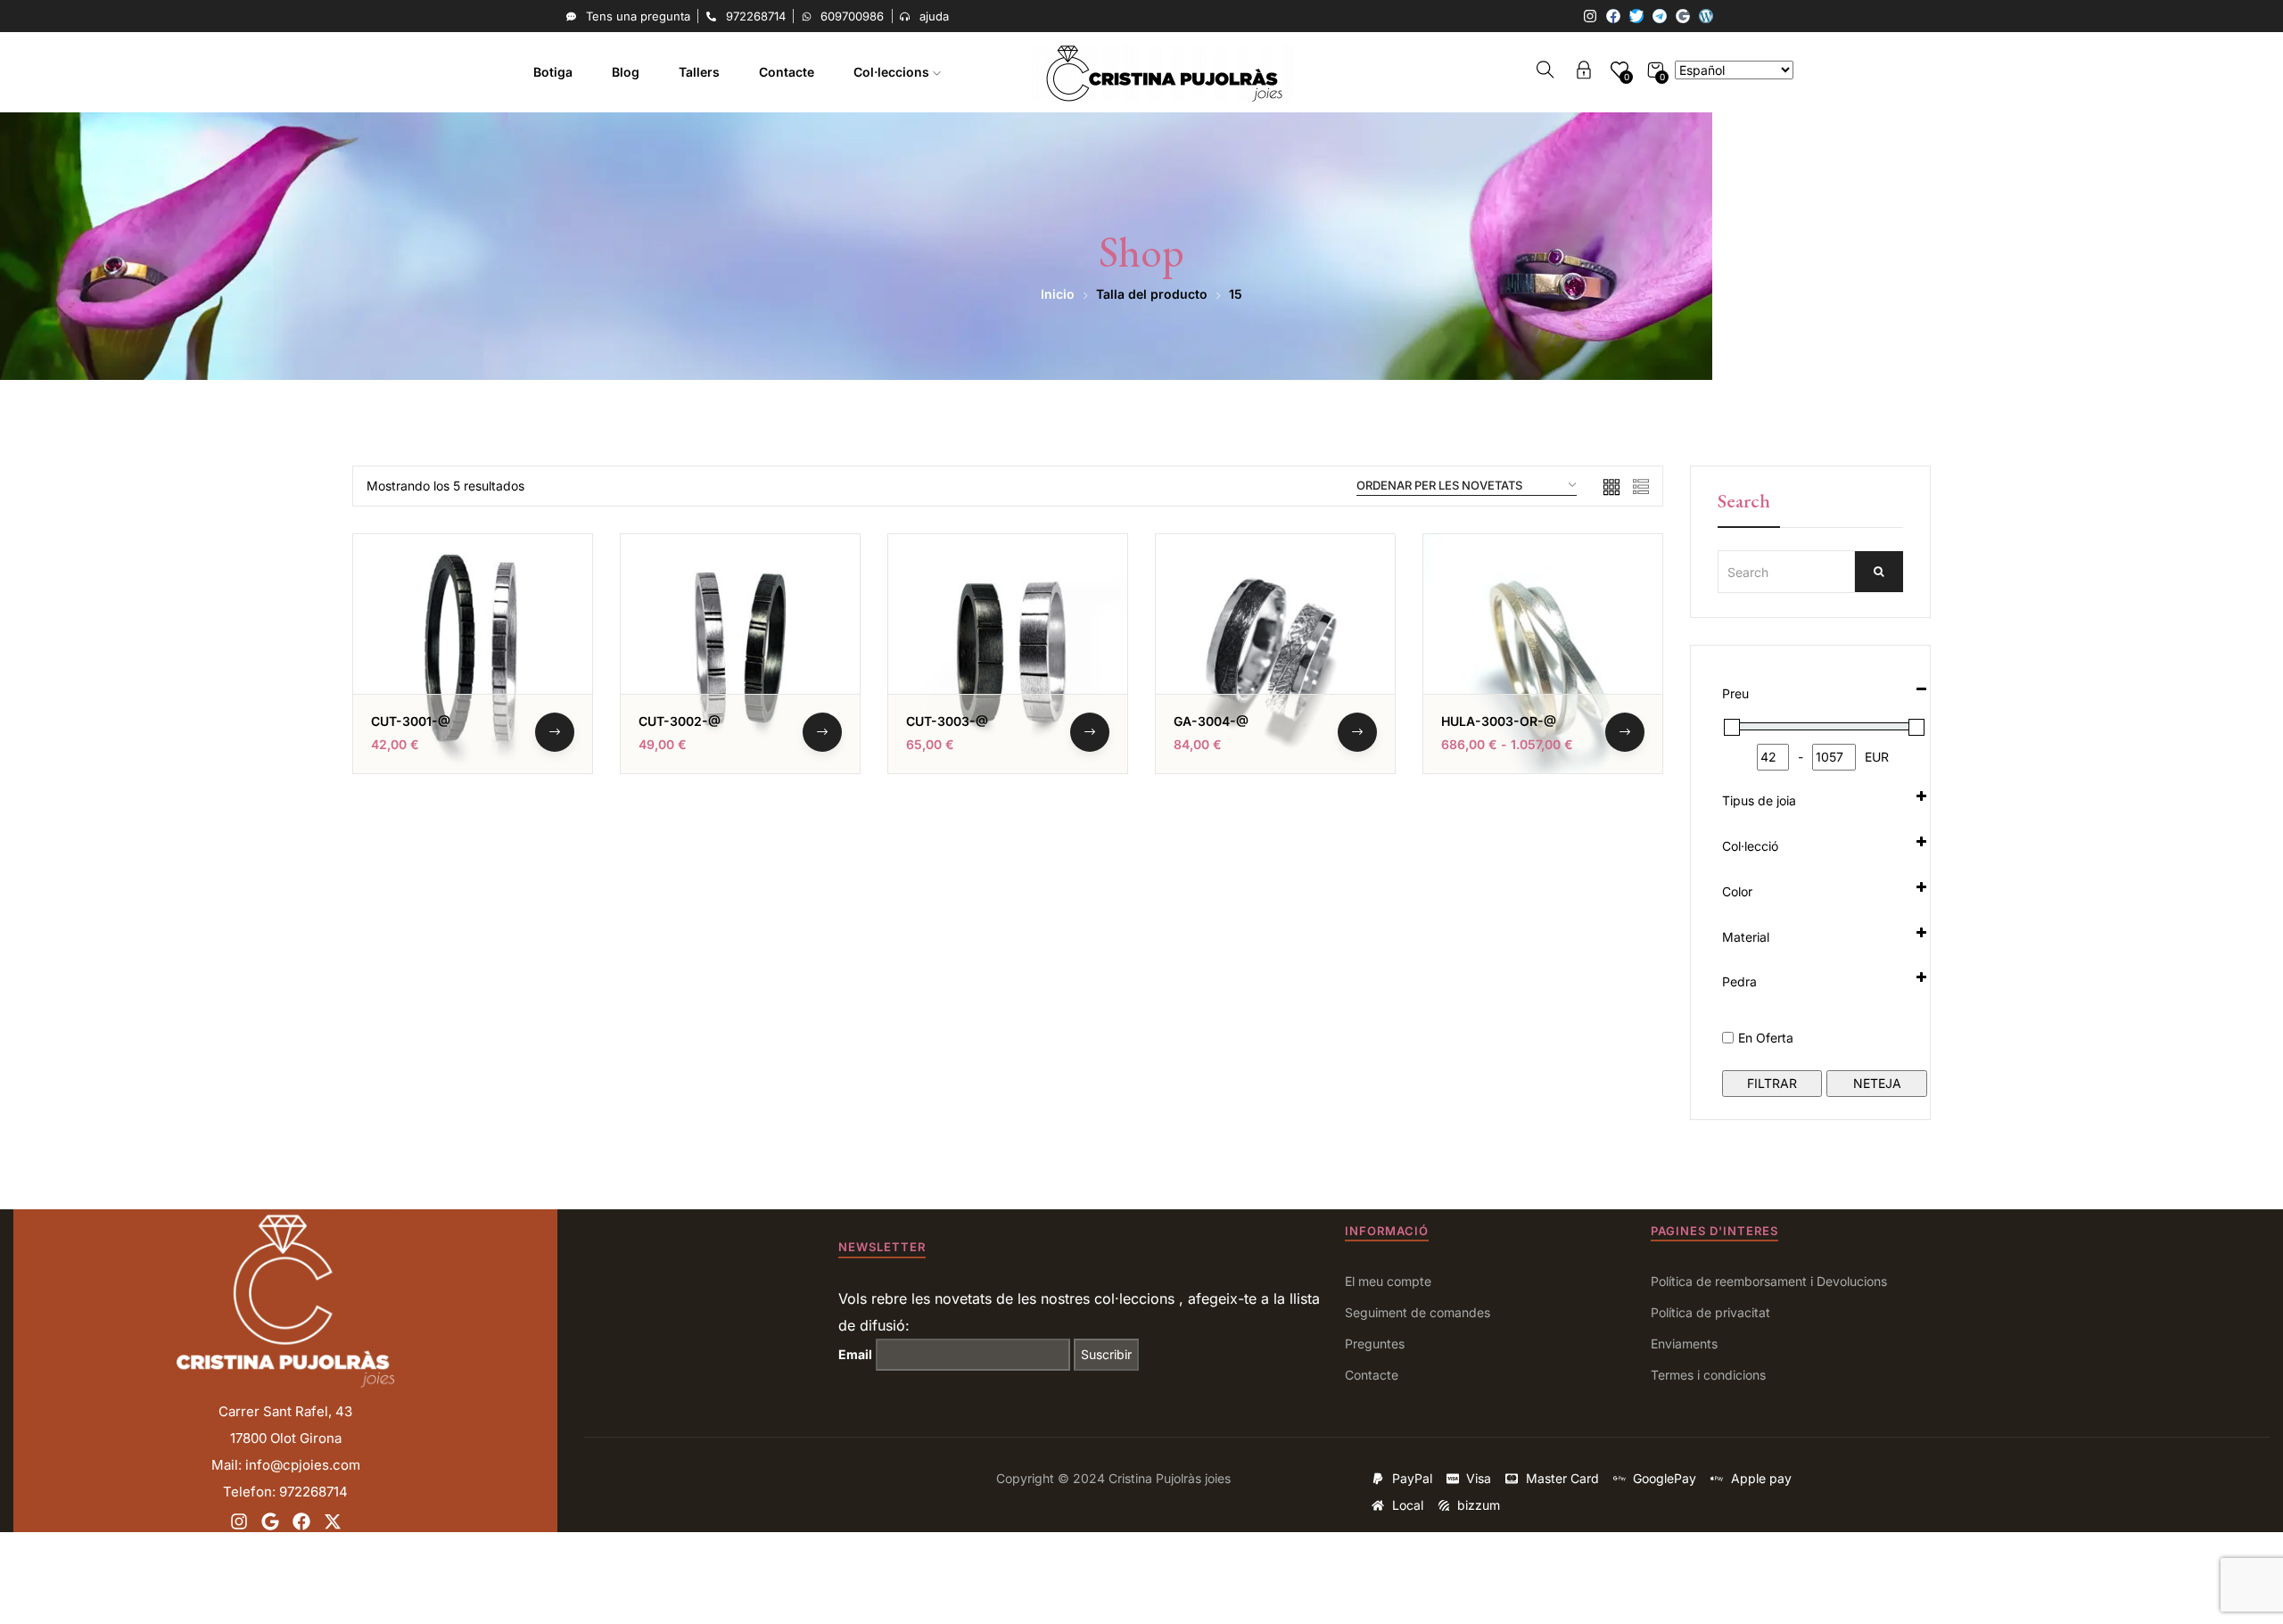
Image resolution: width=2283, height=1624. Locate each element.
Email (855, 1354)
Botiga (553, 72)
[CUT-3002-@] (740, 654)
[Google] (1683, 16)
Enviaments (1684, 1344)
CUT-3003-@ (947, 721)
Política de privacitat (1710, 1312)
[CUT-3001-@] (473, 654)
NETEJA (1877, 1083)
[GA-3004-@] (1275, 654)
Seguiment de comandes (1418, 1312)
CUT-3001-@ (411, 721)
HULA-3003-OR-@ (1499, 721)
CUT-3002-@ (680, 721)
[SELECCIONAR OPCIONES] (555, 732)
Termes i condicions (1708, 1375)
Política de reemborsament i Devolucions (1769, 1281)
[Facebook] (1613, 16)
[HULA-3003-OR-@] (1543, 654)
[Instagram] (1590, 16)
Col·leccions (893, 72)
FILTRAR (1772, 1083)
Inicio (1058, 294)
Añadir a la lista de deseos (555, 616)
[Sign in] (1584, 73)
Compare (555, 660)
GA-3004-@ (1211, 721)
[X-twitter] (333, 1521)
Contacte (787, 72)
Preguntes (1375, 1344)
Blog (626, 72)
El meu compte (1388, 1281)
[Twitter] (1636, 16)
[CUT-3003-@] (1008, 654)
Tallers (699, 72)
